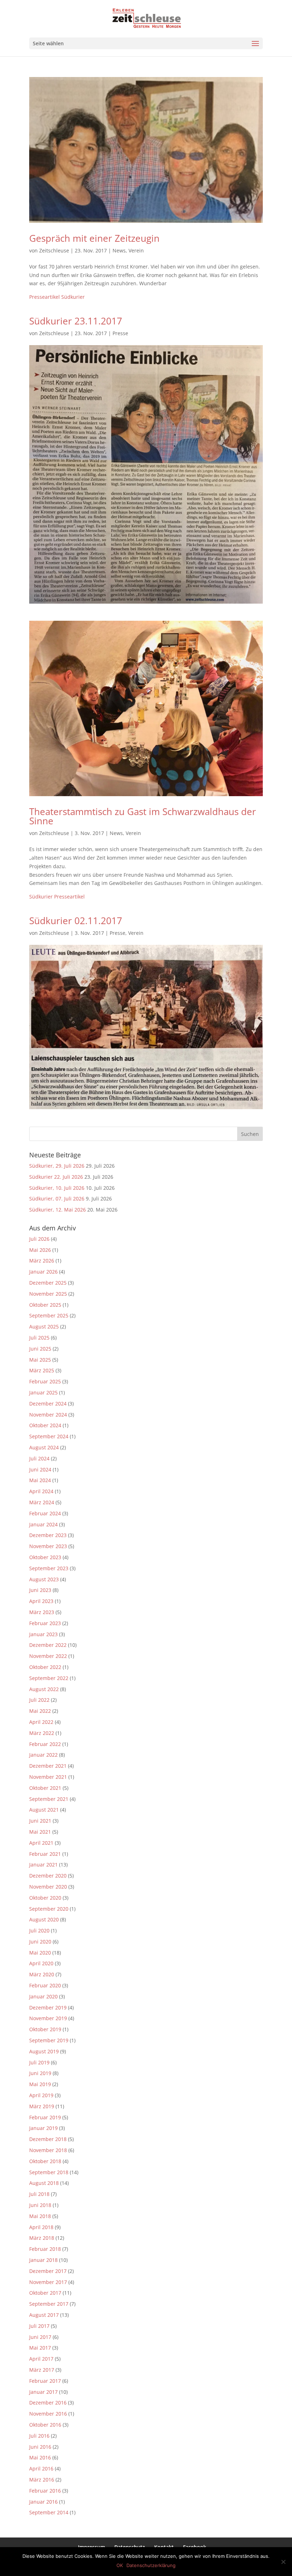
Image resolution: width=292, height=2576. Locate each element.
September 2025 (49, 1315)
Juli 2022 (39, 1700)
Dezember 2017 (48, 2271)
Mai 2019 (40, 2084)
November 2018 (48, 2150)
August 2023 (44, 1579)
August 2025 (44, 1327)
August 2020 (44, 1919)
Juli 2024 (39, 1458)
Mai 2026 (40, 1250)
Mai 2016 (40, 2457)
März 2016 (42, 2480)
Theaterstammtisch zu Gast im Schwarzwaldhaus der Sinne (143, 816)
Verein (136, 250)
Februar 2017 (45, 2381)
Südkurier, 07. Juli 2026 (57, 1199)
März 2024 (42, 1502)
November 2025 (48, 1294)
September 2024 (49, 1436)
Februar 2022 (45, 1744)
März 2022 (42, 1733)
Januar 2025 (43, 1392)
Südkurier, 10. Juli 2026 (57, 1188)
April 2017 (41, 2359)
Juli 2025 (39, 1338)
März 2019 (42, 2106)
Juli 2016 (39, 2436)
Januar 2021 (43, 1865)
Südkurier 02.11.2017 (76, 921)
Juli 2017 (39, 2326)
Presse (120, 333)
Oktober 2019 (45, 2029)
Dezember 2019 (48, 2007)
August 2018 (44, 2183)
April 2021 (41, 1843)
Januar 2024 (43, 1524)
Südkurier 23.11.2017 (76, 321)
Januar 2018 (43, 2260)
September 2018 (49, 2172)
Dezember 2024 (48, 1404)
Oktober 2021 (45, 1788)
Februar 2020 (45, 1985)
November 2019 (48, 2018)
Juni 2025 (40, 1349)
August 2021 (44, 1810)
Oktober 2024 (45, 1425)
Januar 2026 (43, 1272)
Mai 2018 (40, 2216)
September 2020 (49, 1909)
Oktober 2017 (45, 2293)
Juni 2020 (40, 1942)
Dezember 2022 (48, 1645)
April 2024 (41, 1491)
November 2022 (48, 1656)
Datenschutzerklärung (151, 2565)
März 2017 (42, 2370)
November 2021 (48, 1777)
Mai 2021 (40, 1832)
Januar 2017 (43, 2392)
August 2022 (44, 1689)
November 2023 (48, 1546)
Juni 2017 (40, 2337)
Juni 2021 (40, 1821)
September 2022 (49, 1678)
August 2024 (44, 1447)
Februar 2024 (45, 1513)
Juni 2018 (40, 2205)
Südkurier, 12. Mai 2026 (58, 1210)
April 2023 (41, 1601)
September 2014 (49, 2512)
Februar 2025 (45, 1381)
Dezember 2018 (48, 2139)
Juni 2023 (40, 1590)
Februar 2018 (45, 2249)
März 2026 (42, 1261)
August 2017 (44, 2315)
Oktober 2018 (45, 2161)
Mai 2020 (40, 1953)
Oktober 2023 (45, 1557)
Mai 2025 (40, 1360)
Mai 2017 (40, 2348)
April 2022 (41, 1722)
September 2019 (49, 2040)
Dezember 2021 (48, 1766)
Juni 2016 (40, 2447)
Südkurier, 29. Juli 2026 (57, 1166)
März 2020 (42, 1974)
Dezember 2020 (48, 1876)
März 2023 (42, 1612)
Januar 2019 (43, 2128)
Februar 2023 (45, 1623)
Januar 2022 (43, 1755)
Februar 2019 (45, 2117)
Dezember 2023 (48, 1535)
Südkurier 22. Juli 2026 (56, 1177)
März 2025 (42, 1370)
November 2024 (48, 1415)
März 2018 (42, 2238)
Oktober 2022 (45, 1667)
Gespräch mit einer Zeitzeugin (94, 238)
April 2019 (41, 2095)
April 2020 (41, 1963)
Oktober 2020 (45, 1898)
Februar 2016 (45, 2491)
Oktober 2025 (45, 1305)
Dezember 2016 (48, 2403)
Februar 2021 (45, 1854)
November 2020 (48, 1887)
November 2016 (48, 2414)
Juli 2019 (39, 2062)
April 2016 (41, 2469)
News (119, 250)
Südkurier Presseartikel (57, 897)
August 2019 (44, 2051)
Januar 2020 (43, 1996)
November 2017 (48, 2282)
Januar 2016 (43, 2502)
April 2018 (41, 2227)
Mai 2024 (40, 1480)
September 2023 (49, 1568)
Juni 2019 (40, 2073)
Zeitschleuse (54, 250)
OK (120, 2565)
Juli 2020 (39, 1930)
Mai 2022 (40, 1711)
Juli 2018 (39, 2194)
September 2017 (49, 2304)
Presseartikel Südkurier (57, 297)
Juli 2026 (39, 1239)
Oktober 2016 (45, 2425)
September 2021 (49, 1799)
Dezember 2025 (48, 1283)
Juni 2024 (40, 1469)
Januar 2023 (43, 1634)
